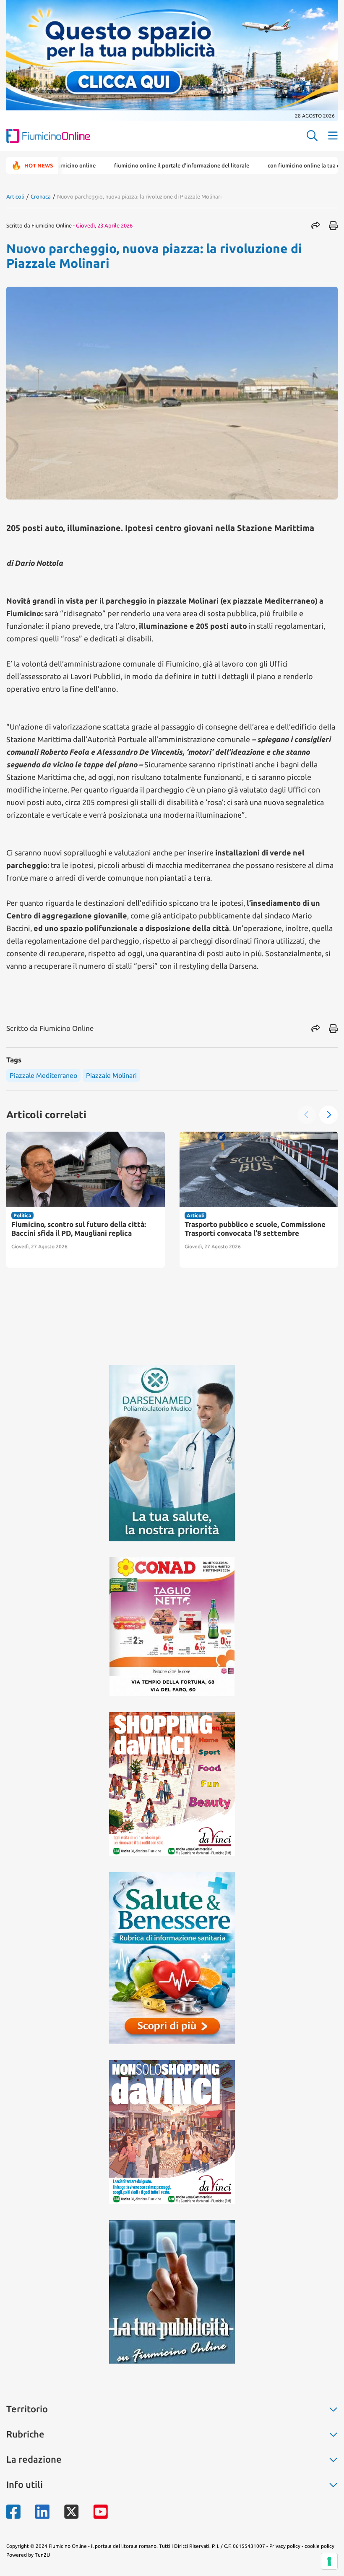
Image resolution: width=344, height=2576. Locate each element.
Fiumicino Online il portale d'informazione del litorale (132, 165)
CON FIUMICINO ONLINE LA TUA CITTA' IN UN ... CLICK (275, 165)
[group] (86, 1200)
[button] (307, 1115)
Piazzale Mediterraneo (43, 1075)
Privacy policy (285, 2546)
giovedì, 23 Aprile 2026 (104, 225)
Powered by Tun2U (28, 2555)
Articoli (15, 196)
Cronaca (41, 196)
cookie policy (319, 2546)
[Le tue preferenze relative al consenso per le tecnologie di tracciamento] (329, 2561)
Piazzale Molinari (111, 1075)
